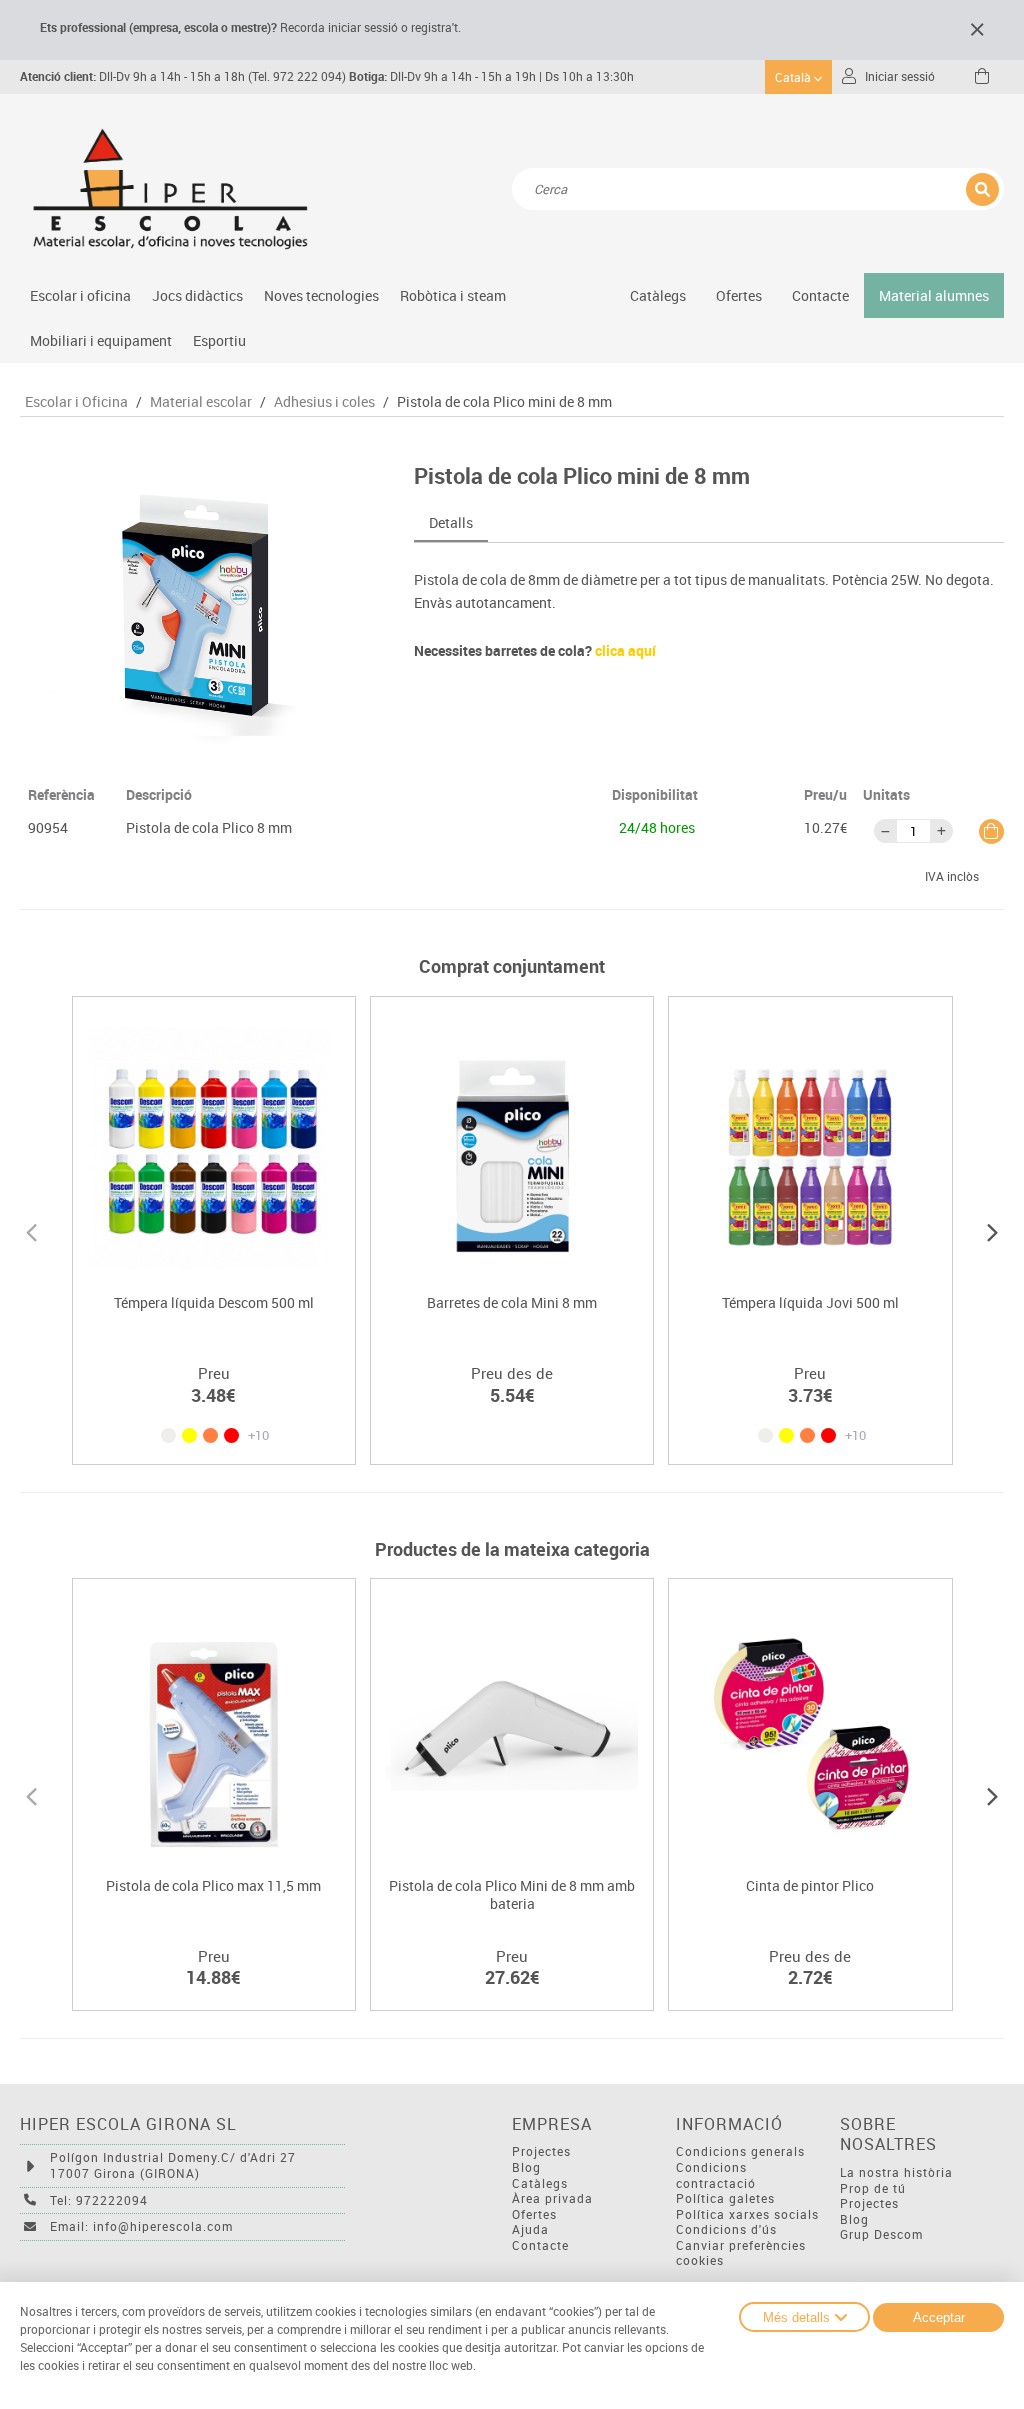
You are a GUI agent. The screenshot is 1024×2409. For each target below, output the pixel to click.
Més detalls (796, 2317)
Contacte (820, 295)
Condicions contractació (716, 2175)
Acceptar (939, 2317)
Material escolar (201, 402)
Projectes (541, 2151)
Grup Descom (881, 2234)
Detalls (451, 522)
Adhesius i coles (324, 402)
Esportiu (219, 340)
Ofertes (534, 2214)
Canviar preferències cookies (741, 2253)
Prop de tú (873, 2188)
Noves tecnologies (321, 295)
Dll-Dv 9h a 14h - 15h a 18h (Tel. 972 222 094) (183, 76)
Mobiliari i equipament (101, 340)
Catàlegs (658, 295)
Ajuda (530, 2229)
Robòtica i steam (453, 295)
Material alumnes (934, 295)
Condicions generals (740, 2151)
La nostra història (896, 2172)
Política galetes (725, 2198)
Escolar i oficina (80, 295)
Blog (526, 2167)
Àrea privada (552, 2198)
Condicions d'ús (726, 2229)
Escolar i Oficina (76, 402)
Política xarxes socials (747, 2214)
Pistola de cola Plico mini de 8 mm (504, 402)
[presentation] (31, 1230)
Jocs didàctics (197, 295)
